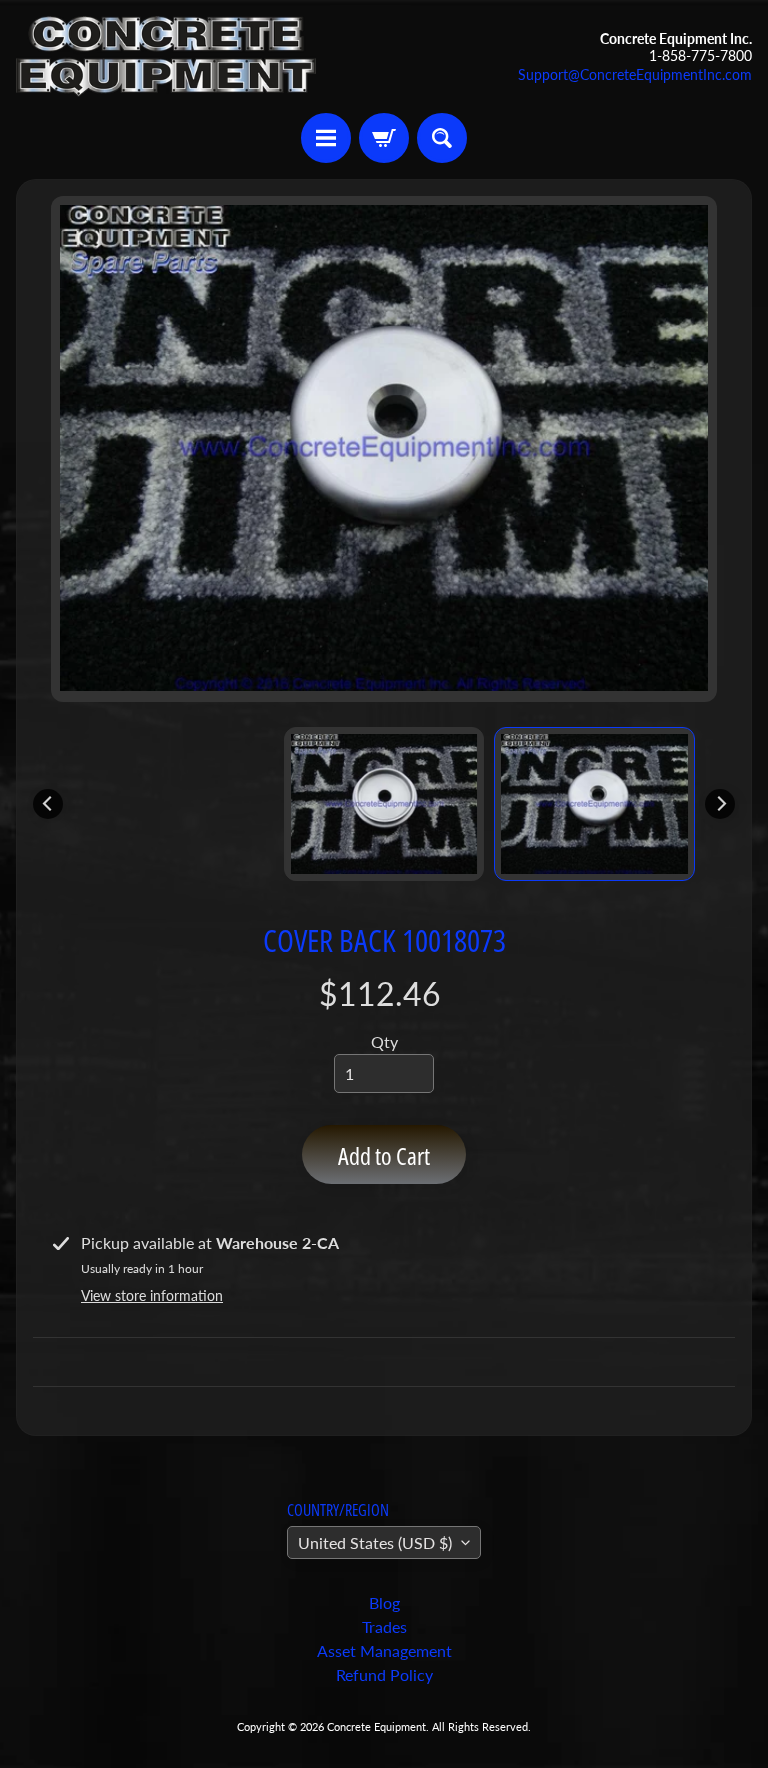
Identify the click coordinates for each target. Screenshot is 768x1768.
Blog (384, 1602)
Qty (384, 1041)
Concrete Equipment (376, 1726)
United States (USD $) (375, 1542)
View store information (152, 1295)
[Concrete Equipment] (166, 56)
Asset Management (384, 1650)
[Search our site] (442, 138)
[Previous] (48, 804)
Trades (384, 1626)
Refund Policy (384, 1674)
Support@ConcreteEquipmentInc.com (635, 75)
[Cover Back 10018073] (594, 804)
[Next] (720, 804)
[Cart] (384, 138)
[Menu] (326, 138)
